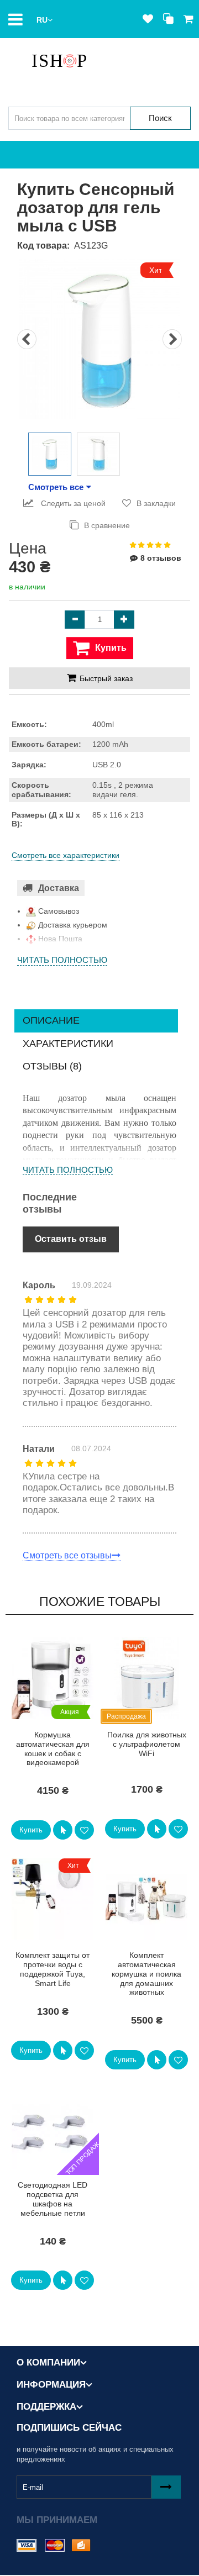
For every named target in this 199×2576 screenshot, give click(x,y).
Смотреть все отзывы (67, 1555)
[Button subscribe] (166, 2487)
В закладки (156, 503)
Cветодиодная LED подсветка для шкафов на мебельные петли (53, 2199)
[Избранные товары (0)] (148, 19)
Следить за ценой (72, 503)
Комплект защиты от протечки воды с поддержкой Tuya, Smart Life (53, 1969)
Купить (31, 1830)
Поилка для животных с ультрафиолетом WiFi (147, 1744)
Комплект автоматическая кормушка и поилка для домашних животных (146, 1974)
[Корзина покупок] (188, 19)
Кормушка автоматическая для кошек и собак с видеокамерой (53, 1748)
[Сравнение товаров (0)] (168, 19)
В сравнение (107, 525)
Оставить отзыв (71, 1239)
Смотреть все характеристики (66, 855)
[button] (44, 19)
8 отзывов (161, 558)
